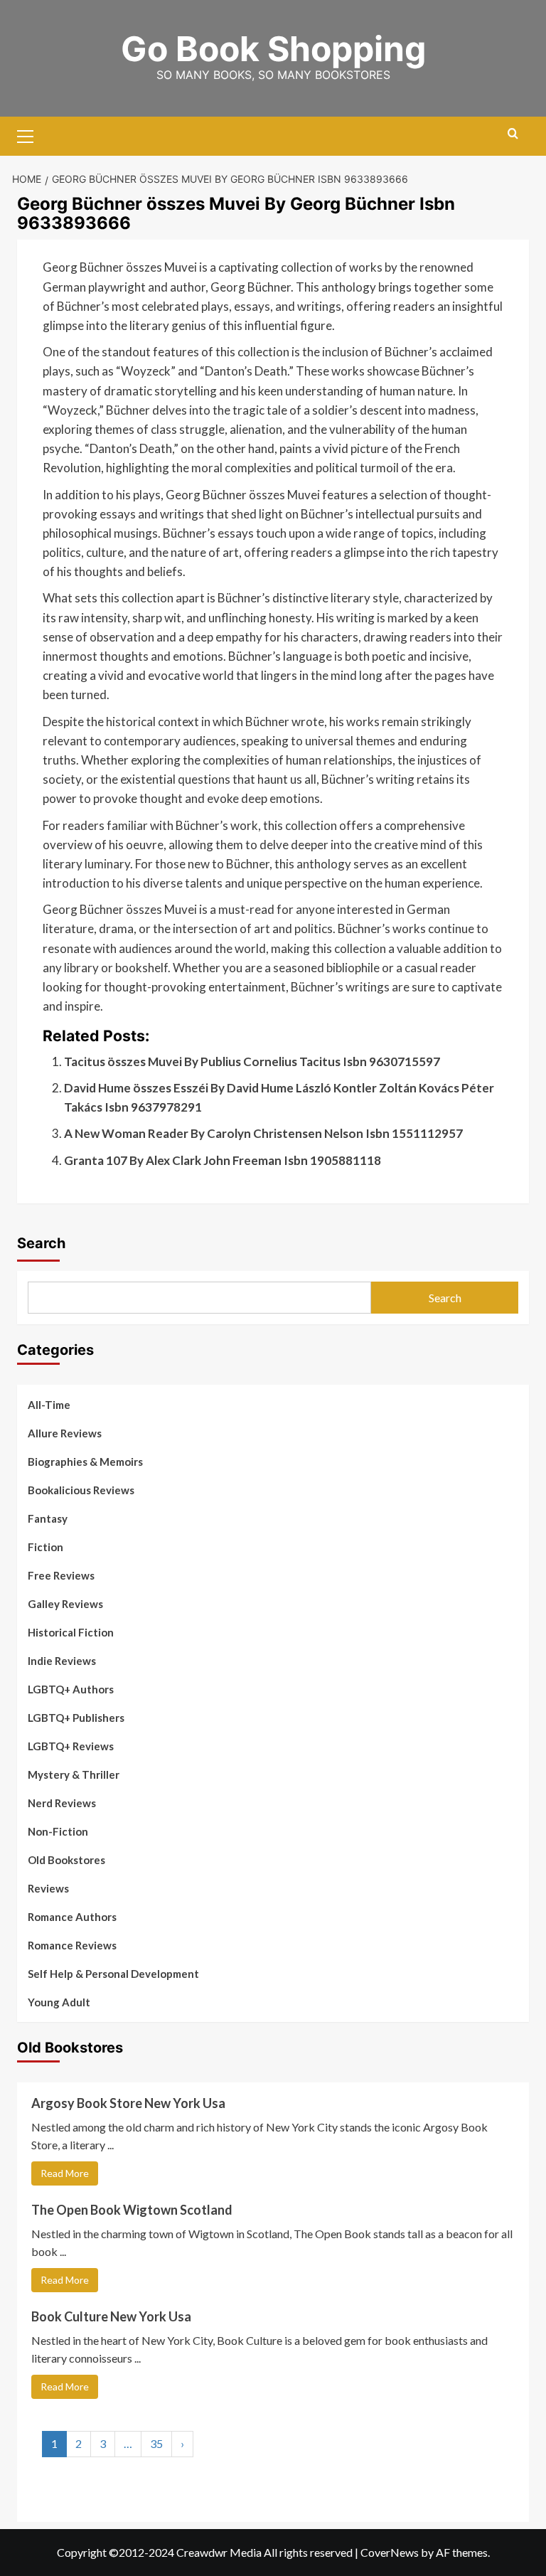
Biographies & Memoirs (85, 1462)
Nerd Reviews (62, 1803)
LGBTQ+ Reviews (71, 1746)
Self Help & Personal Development (113, 1974)
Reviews (48, 1888)
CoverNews (390, 2552)
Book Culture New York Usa (111, 2316)
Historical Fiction (71, 1632)
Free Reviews (61, 1575)
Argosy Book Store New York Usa (128, 2103)
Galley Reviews (65, 1604)
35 (156, 2443)
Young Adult (59, 2002)
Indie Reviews (62, 1661)
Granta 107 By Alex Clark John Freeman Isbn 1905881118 (223, 1160)
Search (41, 1243)
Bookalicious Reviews (81, 1490)
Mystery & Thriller (74, 1774)
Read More (65, 2173)
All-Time (49, 1405)
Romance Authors (72, 1917)
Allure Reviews (65, 1433)
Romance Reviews (72, 1945)
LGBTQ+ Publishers (76, 1718)
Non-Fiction (58, 1831)
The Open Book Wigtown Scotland (132, 2210)
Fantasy (48, 1518)
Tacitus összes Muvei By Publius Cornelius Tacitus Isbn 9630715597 (252, 1061)
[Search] (513, 134)
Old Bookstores (66, 1860)
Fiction (45, 1547)
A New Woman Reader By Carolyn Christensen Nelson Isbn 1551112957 (263, 1133)
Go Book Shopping (273, 49)
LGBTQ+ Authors (71, 1689)
